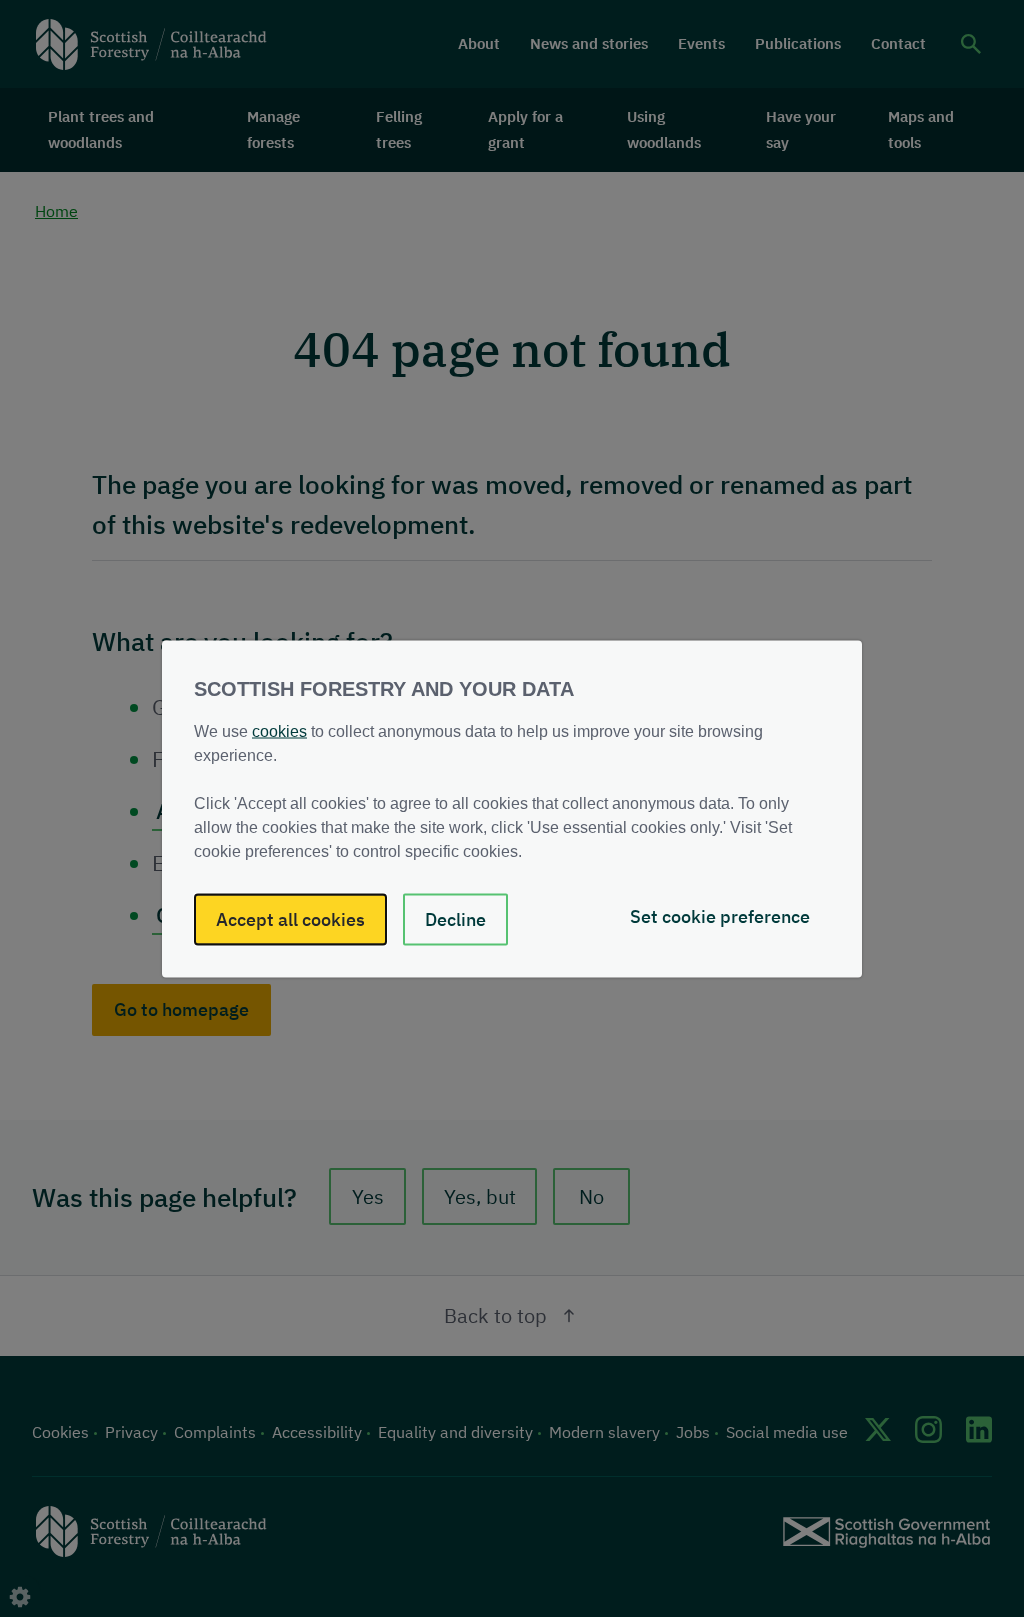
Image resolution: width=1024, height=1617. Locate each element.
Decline (455, 918)
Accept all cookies (290, 918)
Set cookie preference (720, 915)
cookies (279, 730)
